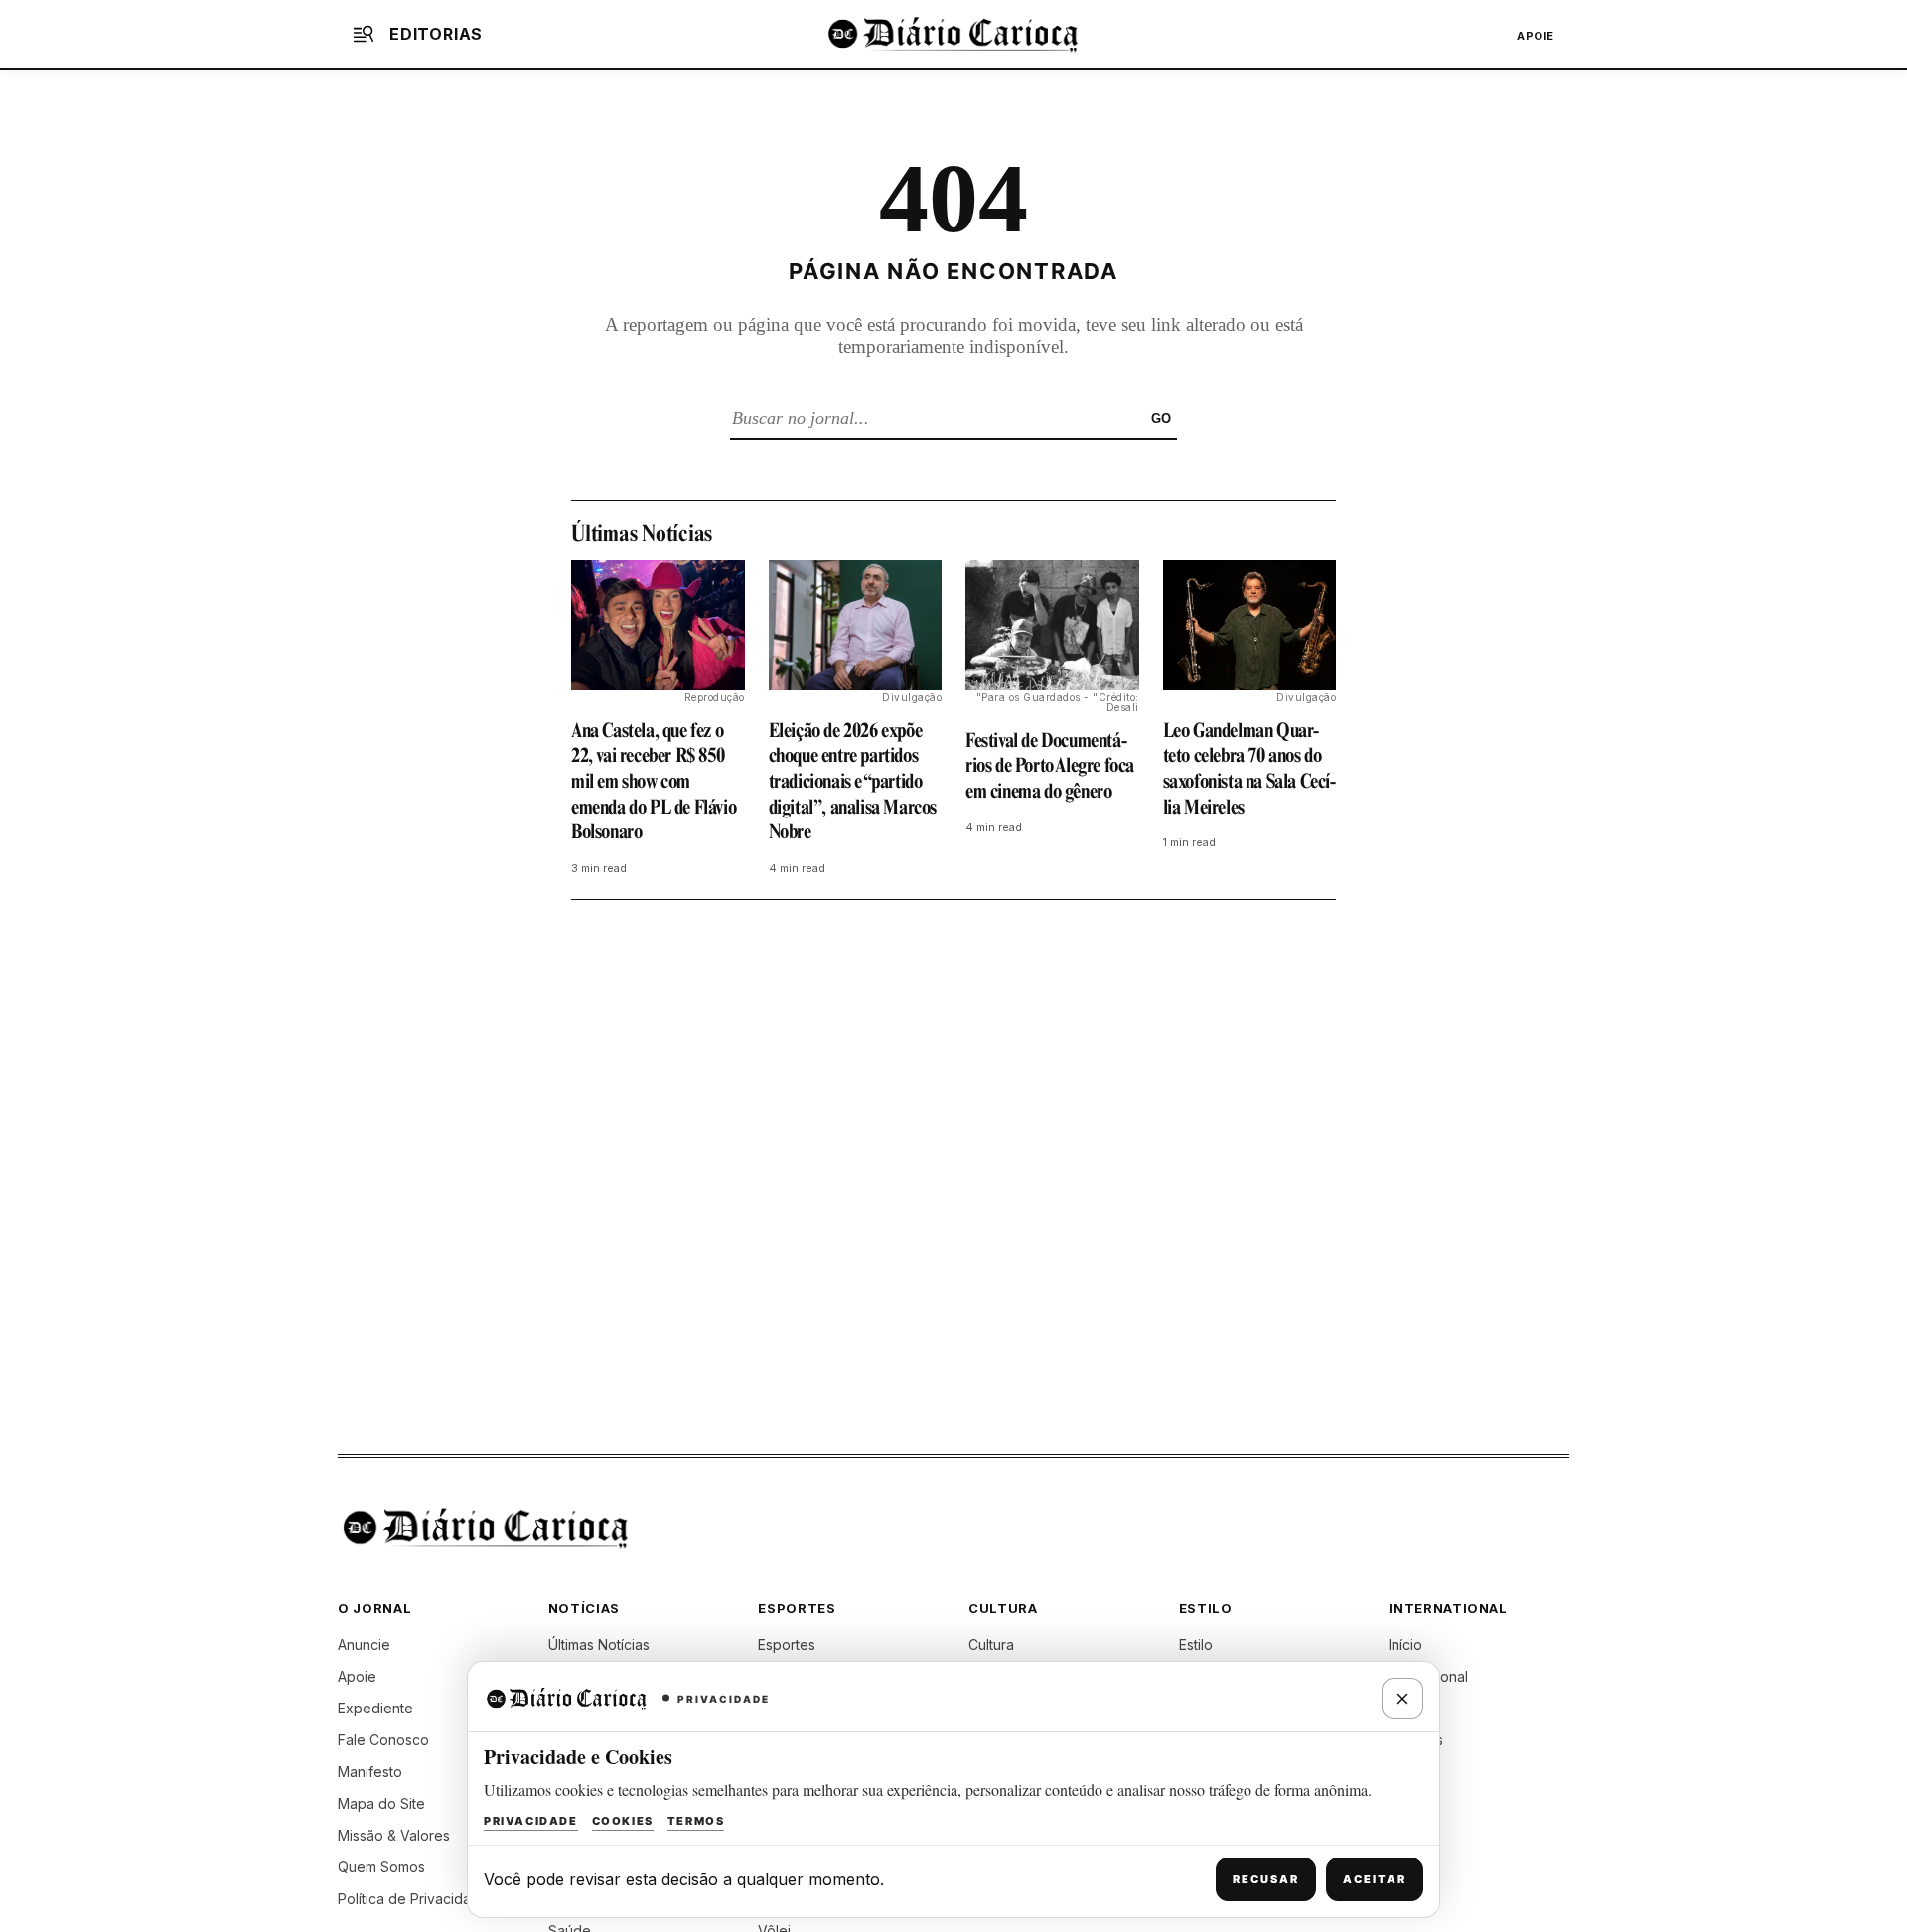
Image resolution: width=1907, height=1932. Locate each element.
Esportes (787, 1644)
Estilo (1196, 1644)
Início (1405, 1644)
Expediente (375, 1708)
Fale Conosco (383, 1740)
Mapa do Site (381, 1803)
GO (1161, 419)
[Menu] (364, 34)
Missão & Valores (394, 1835)
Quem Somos (381, 1867)
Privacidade (531, 1821)
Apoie (1536, 36)
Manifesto (370, 1772)
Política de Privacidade (413, 1899)
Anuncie (364, 1644)
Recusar (1266, 1879)
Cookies (623, 1821)
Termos (696, 1821)
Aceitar (1375, 1879)
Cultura (991, 1644)
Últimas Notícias (599, 1644)
